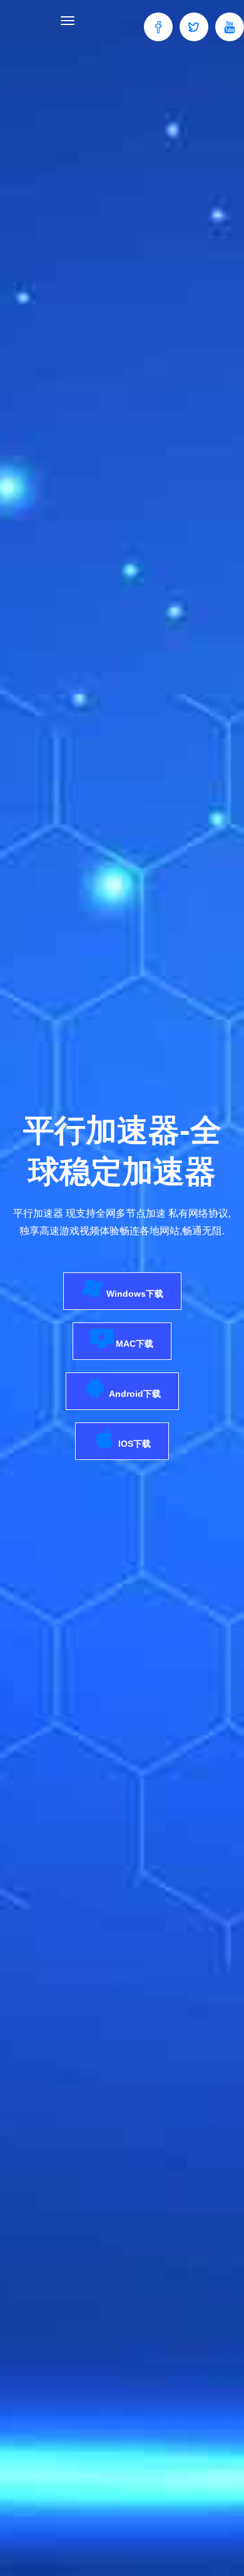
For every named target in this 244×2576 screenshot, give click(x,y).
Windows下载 (134, 1294)
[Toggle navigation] (68, 21)
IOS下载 (133, 1444)
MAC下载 (133, 1344)
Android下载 (134, 1394)
